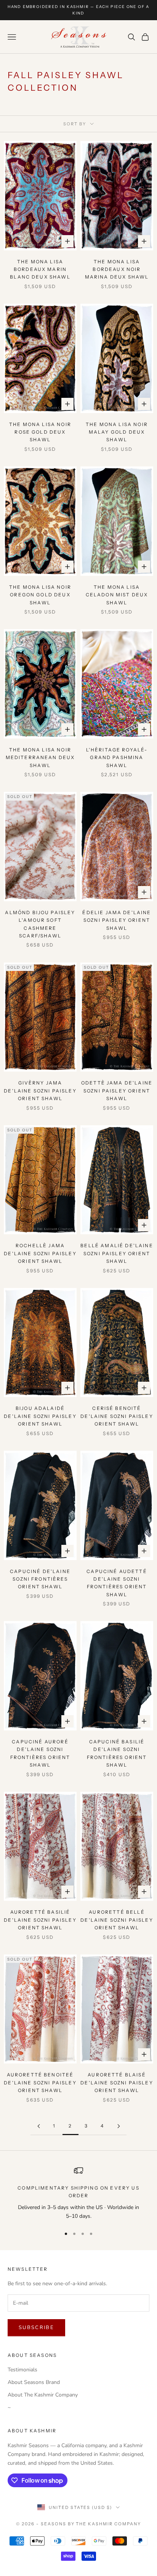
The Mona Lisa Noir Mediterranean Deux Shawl (40, 758)
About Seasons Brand (34, 2382)
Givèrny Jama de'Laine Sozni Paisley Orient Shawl (40, 1091)
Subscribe (36, 2328)
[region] (78, 2193)
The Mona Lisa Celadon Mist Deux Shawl (117, 595)
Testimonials (22, 2370)
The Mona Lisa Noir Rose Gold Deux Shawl (40, 432)
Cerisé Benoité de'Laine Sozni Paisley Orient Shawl (117, 1416)
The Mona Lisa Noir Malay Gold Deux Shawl (117, 432)
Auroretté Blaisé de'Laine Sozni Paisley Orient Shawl (117, 2083)
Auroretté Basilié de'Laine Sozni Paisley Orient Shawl (40, 1920)
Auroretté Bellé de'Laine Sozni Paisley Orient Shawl (117, 1920)
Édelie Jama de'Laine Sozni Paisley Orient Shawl (117, 920)
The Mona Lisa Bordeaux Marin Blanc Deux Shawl (40, 269)
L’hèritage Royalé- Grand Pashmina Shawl (117, 758)
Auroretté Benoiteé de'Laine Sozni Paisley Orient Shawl (40, 2083)
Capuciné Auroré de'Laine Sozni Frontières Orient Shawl (40, 1753)
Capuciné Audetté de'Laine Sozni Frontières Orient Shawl (117, 1583)
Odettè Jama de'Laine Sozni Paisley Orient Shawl (117, 1091)
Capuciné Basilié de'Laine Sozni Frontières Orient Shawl (117, 1753)
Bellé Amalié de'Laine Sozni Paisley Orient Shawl (117, 1253)
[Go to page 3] (119, 2126)
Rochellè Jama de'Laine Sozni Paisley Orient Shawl (40, 1253)
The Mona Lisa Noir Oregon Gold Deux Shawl (40, 595)
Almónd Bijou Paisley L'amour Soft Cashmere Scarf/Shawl (40, 924)
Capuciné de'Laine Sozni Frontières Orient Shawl (40, 1579)
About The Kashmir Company (43, 2395)
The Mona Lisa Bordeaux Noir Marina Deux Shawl (117, 269)
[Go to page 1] (38, 2126)
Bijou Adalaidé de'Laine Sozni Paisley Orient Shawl (40, 1416)
